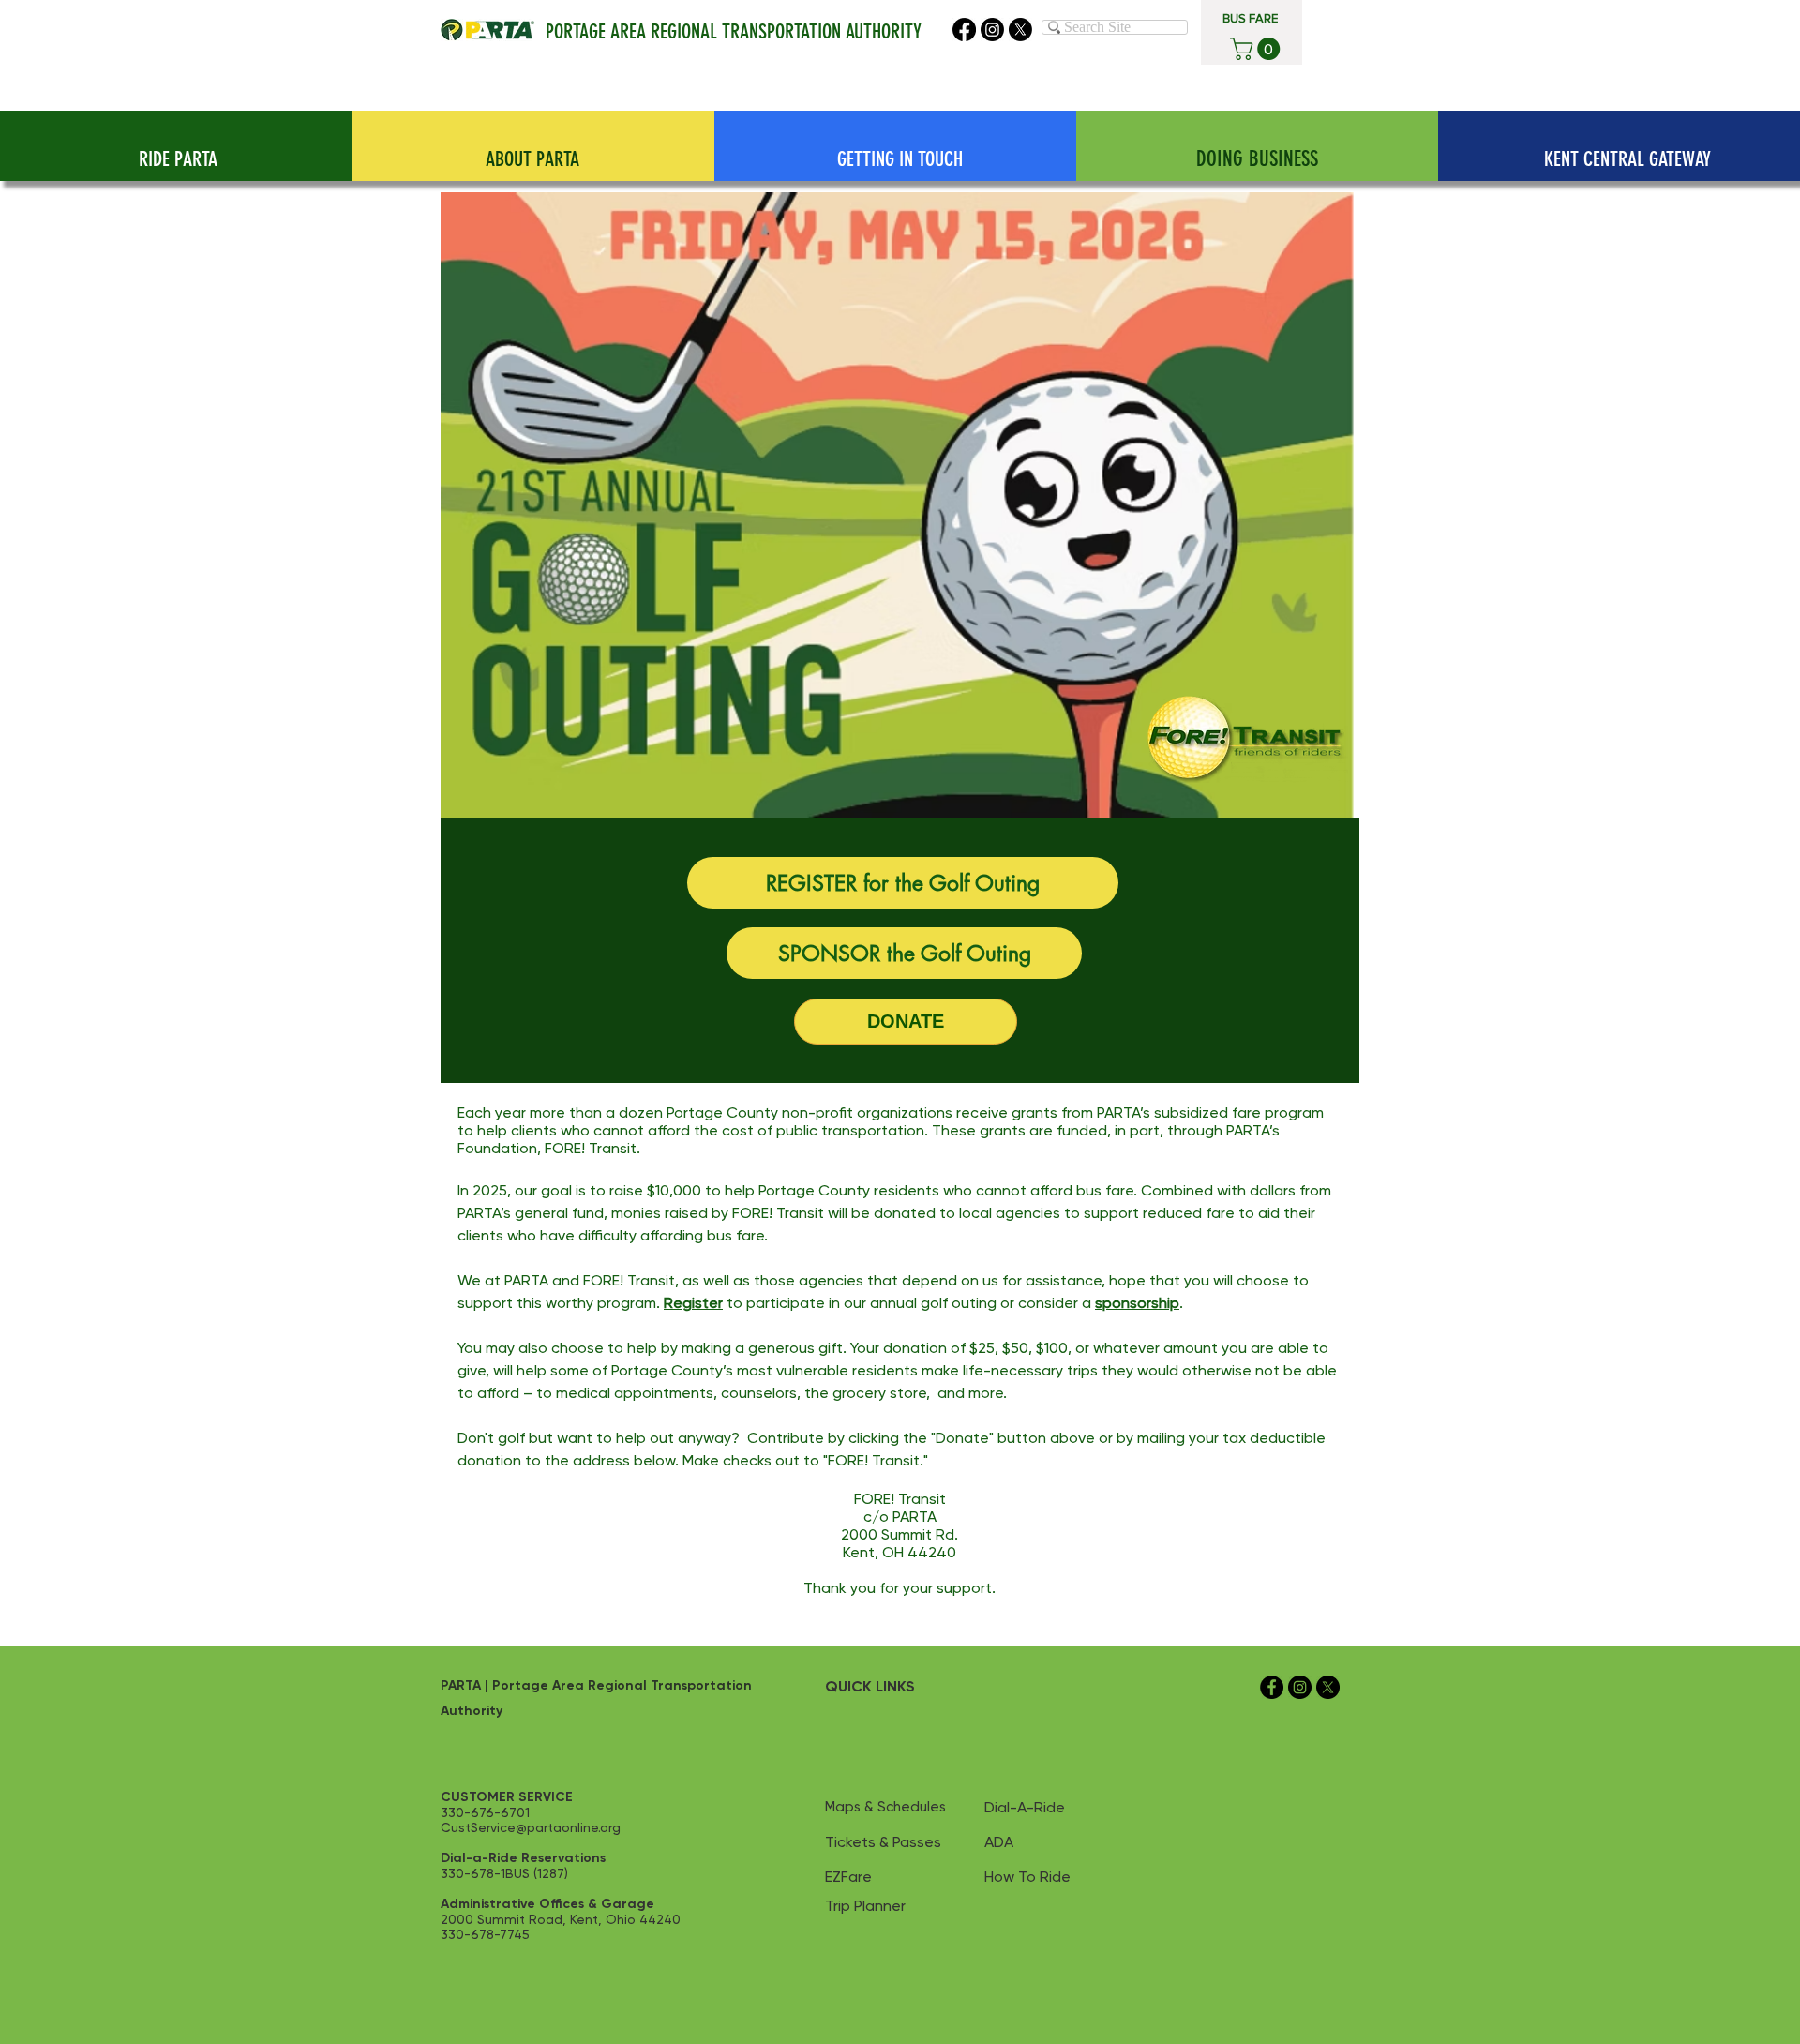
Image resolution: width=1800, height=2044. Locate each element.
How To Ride (1027, 1877)
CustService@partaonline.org (531, 1827)
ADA (999, 1842)
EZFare (848, 1877)
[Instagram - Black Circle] (1300, 1687)
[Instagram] (992, 30)
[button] (1258, 49)
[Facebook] (964, 30)
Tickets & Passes (883, 1842)
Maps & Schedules (885, 1807)
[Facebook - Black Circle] (1272, 1687)
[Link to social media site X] (1020, 30)
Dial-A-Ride (1025, 1807)
